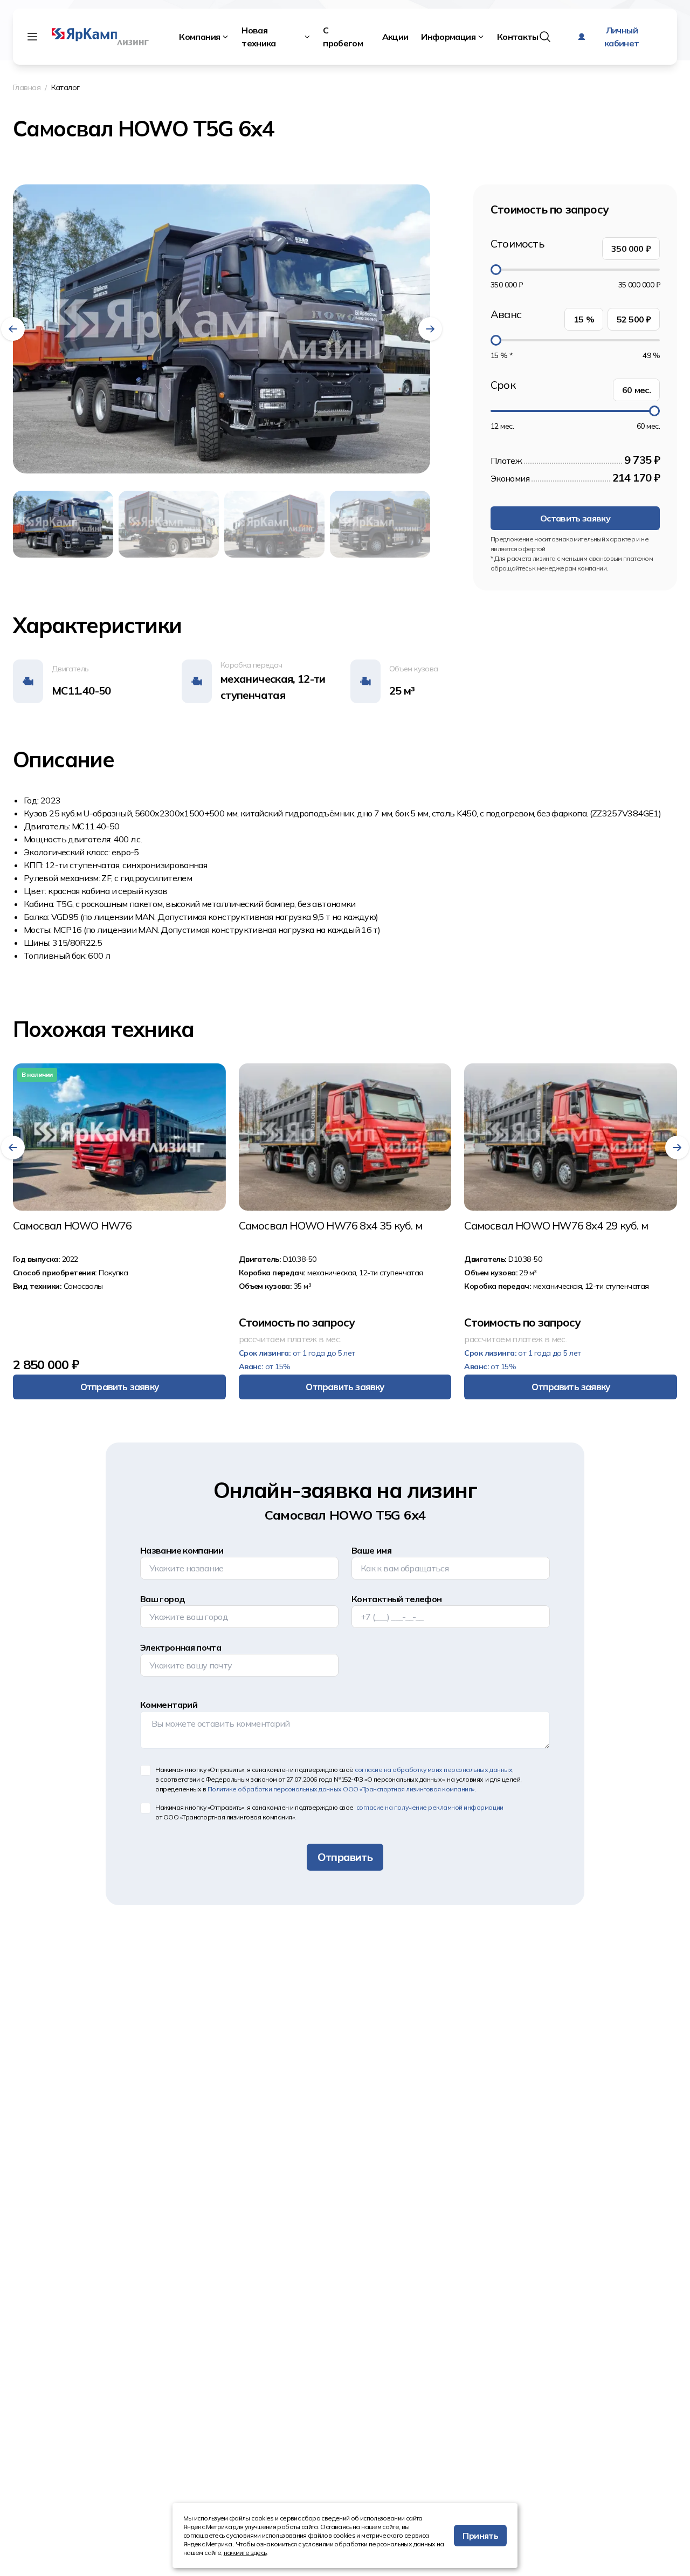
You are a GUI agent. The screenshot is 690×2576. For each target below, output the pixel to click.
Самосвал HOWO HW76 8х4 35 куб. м (330, 1226)
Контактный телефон (396, 1599)
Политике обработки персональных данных (341, 1789)
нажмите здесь (245, 2553)
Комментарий (169, 1705)
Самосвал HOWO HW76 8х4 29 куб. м (556, 1226)
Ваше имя (371, 1550)
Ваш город (163, 1599)
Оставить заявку (575, 518)
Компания (199, 37)
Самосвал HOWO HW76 (73, 1226)
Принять (480, 2536)
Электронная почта (181, 1647)
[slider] (496, 270)
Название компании (182, 1550)
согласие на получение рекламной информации (429, 1807)
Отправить (345, 1857)
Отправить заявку (119, 1387)
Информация (448, 37)
